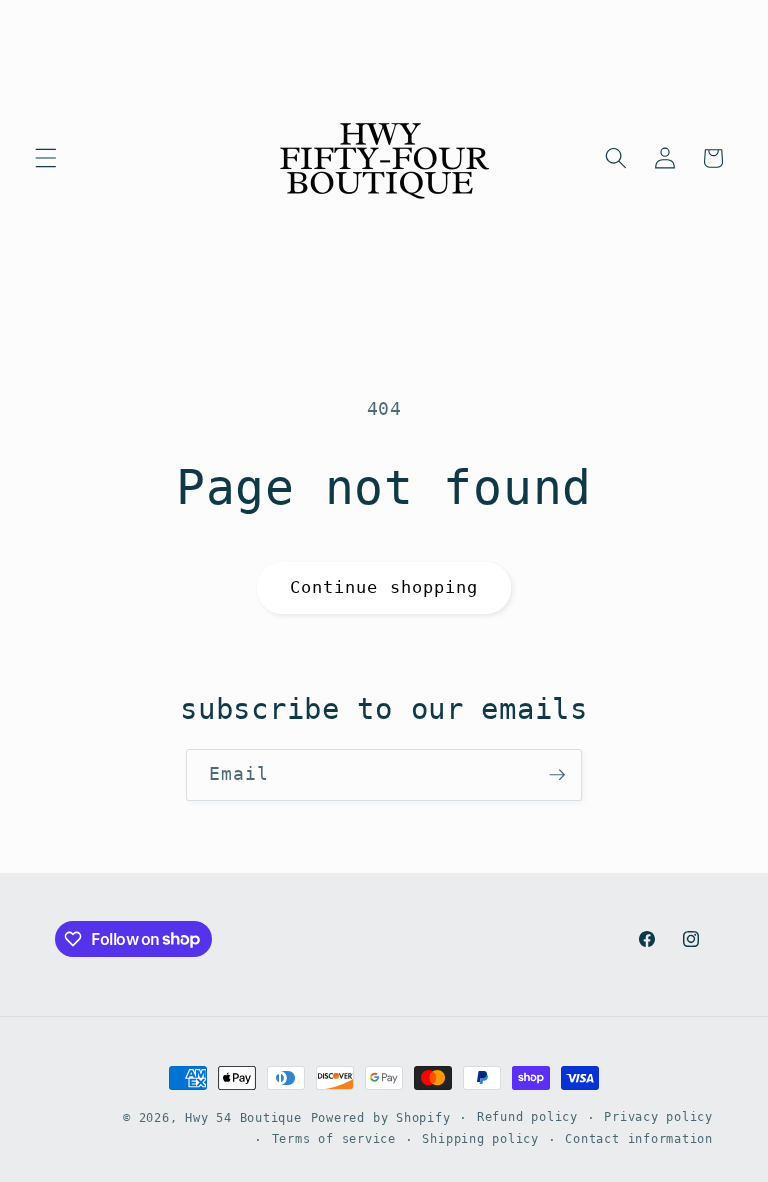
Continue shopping (384, 587)
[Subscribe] (557, 775)
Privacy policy (658, 1117)
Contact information (639, 1139)
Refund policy (527, 1117)
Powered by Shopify (381, 1118)
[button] (46, 158)
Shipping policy (480, 1139)
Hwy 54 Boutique (243, 1118)
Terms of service (334, 1139)
